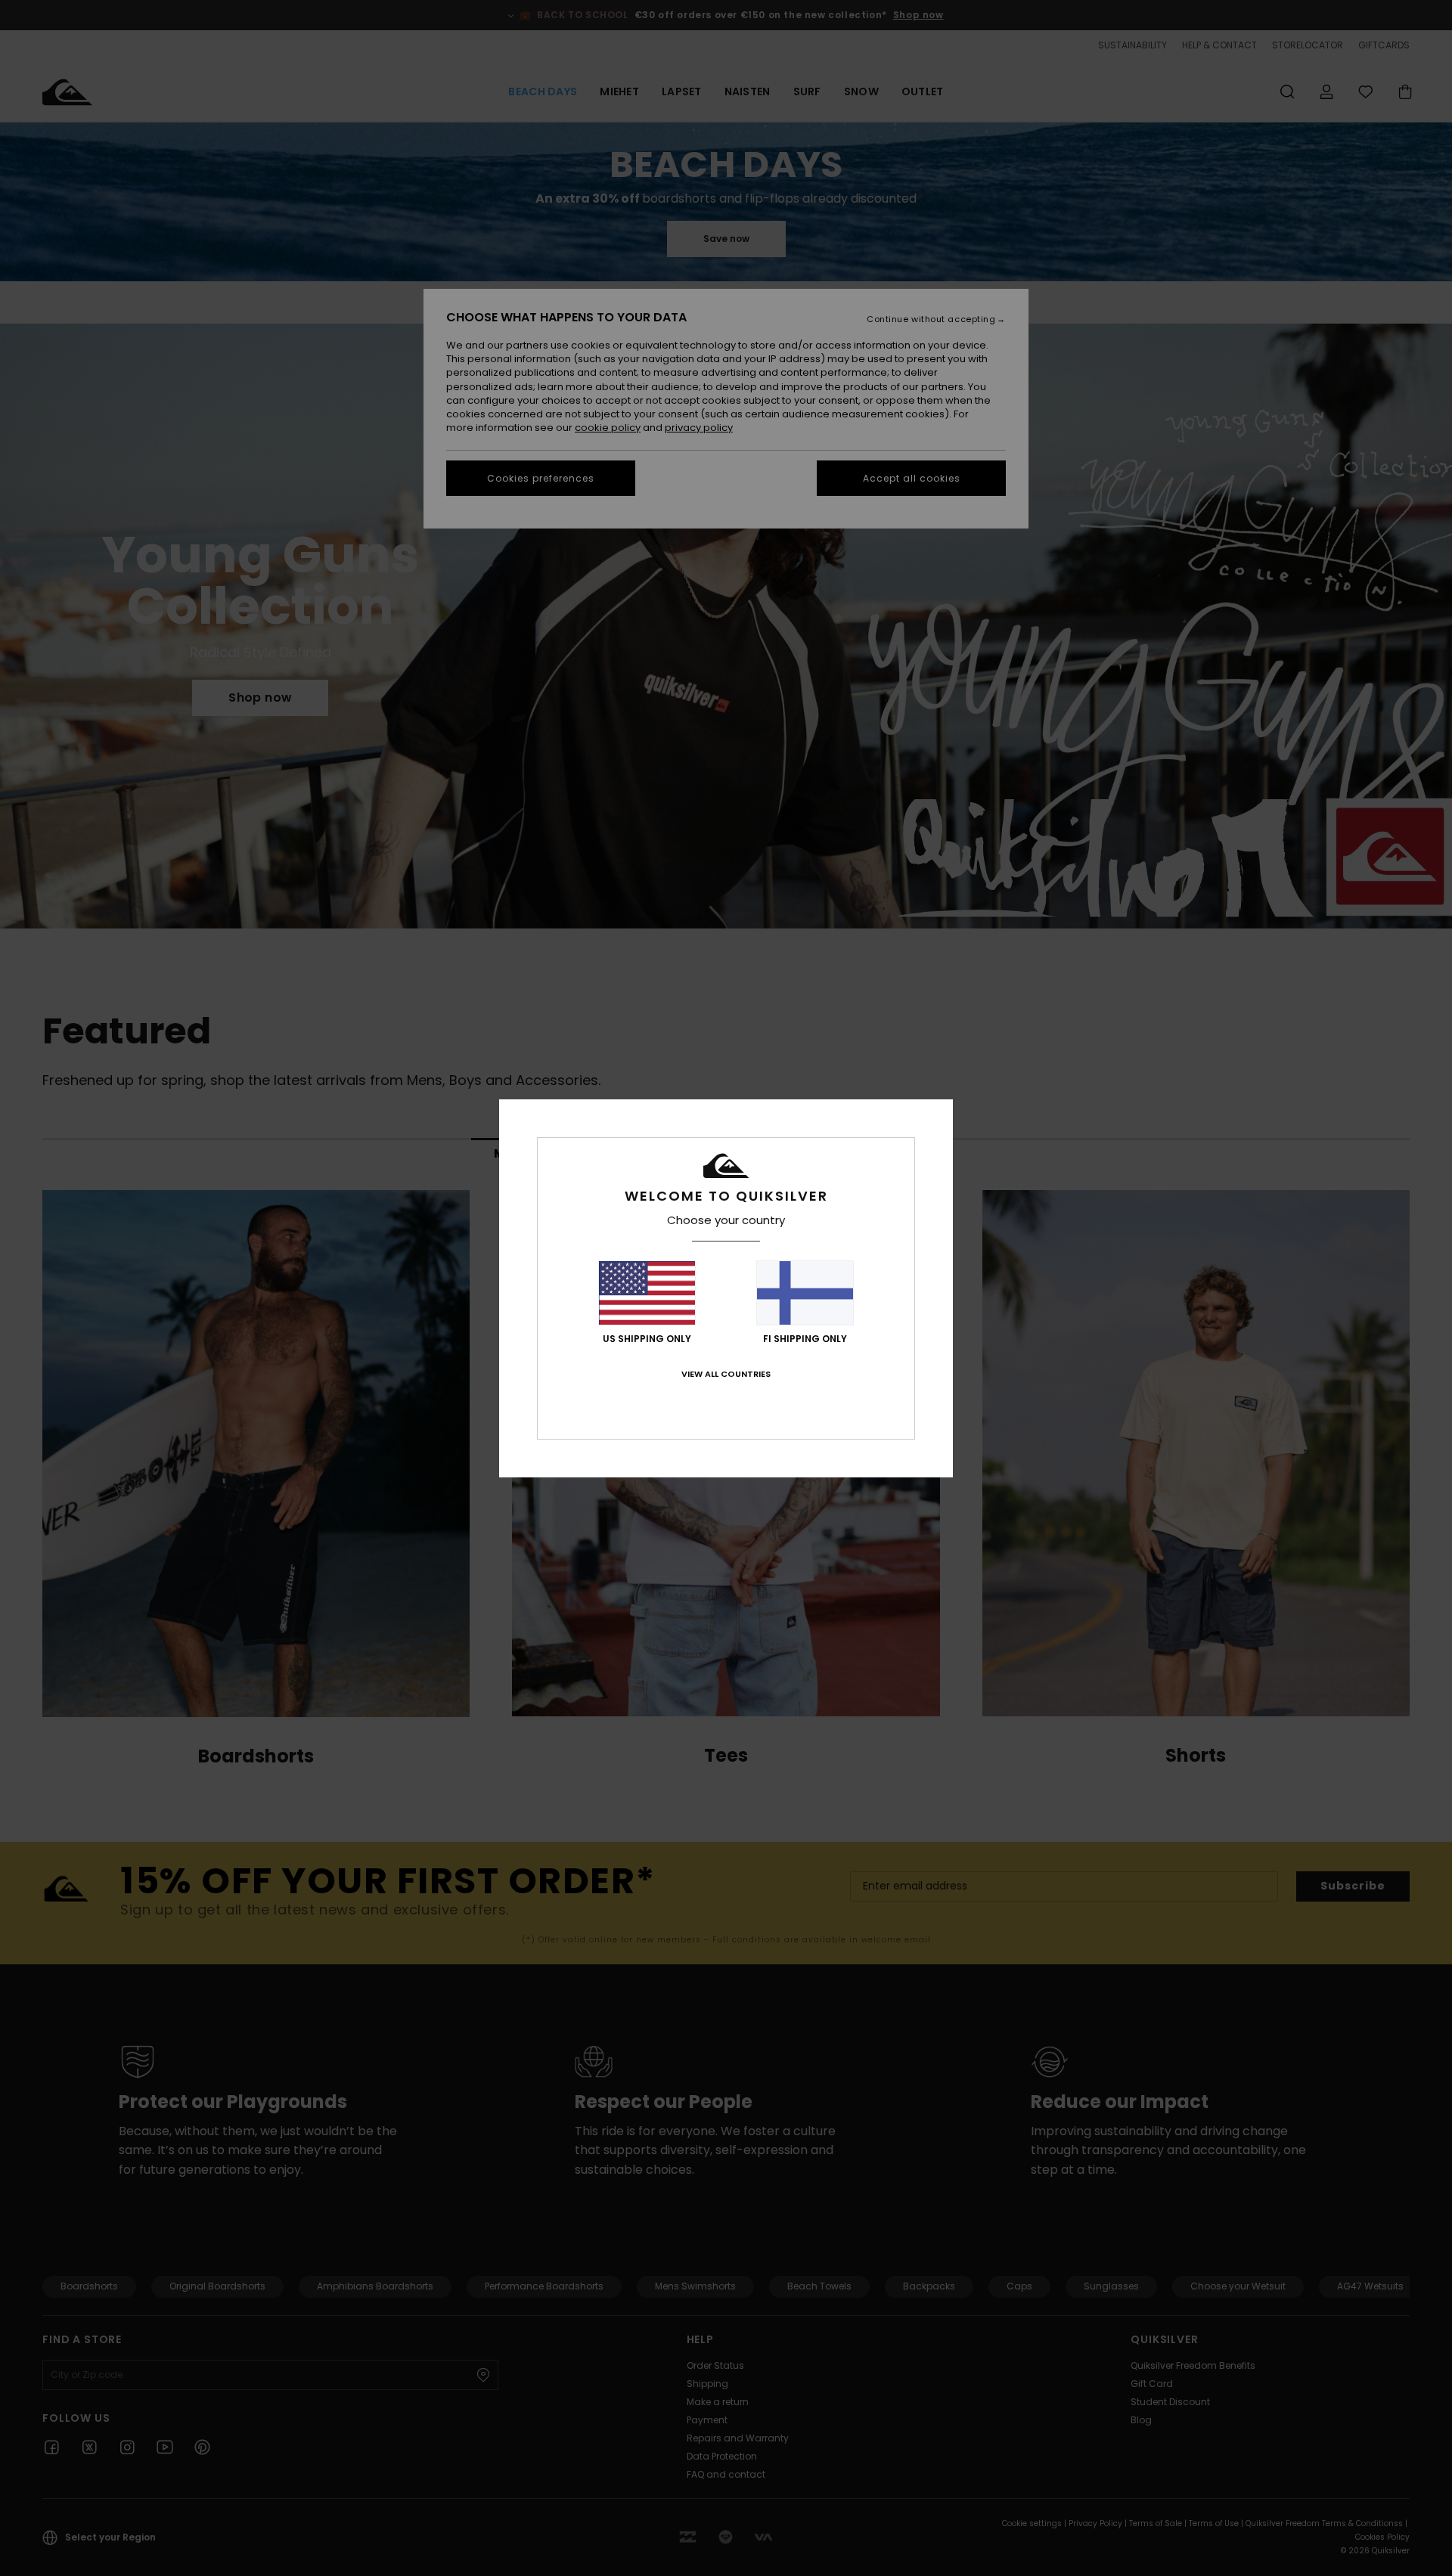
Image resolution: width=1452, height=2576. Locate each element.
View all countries (726, 1374)
